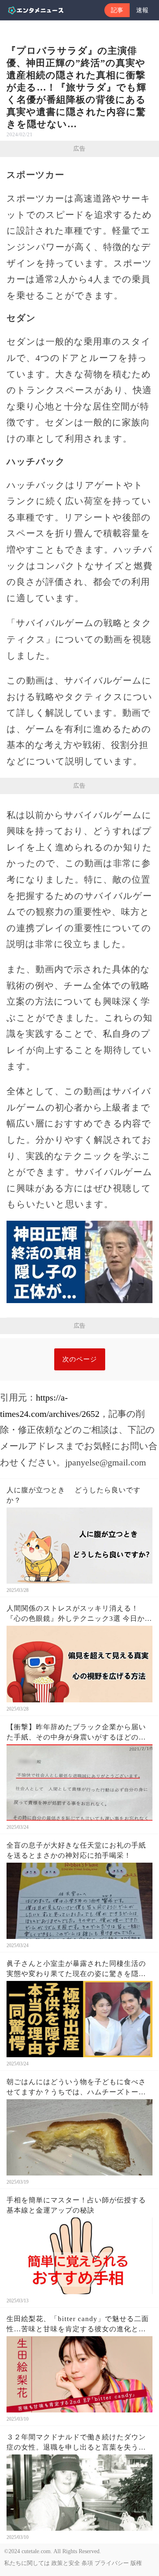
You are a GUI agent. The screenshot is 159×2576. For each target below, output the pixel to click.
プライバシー (112, 2563)
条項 (87, 2563)
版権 (136, 2563)
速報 (142, 10)
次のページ (80, 1359)
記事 (117, 10)
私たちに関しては (27, 2563)
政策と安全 (66, 2563)
